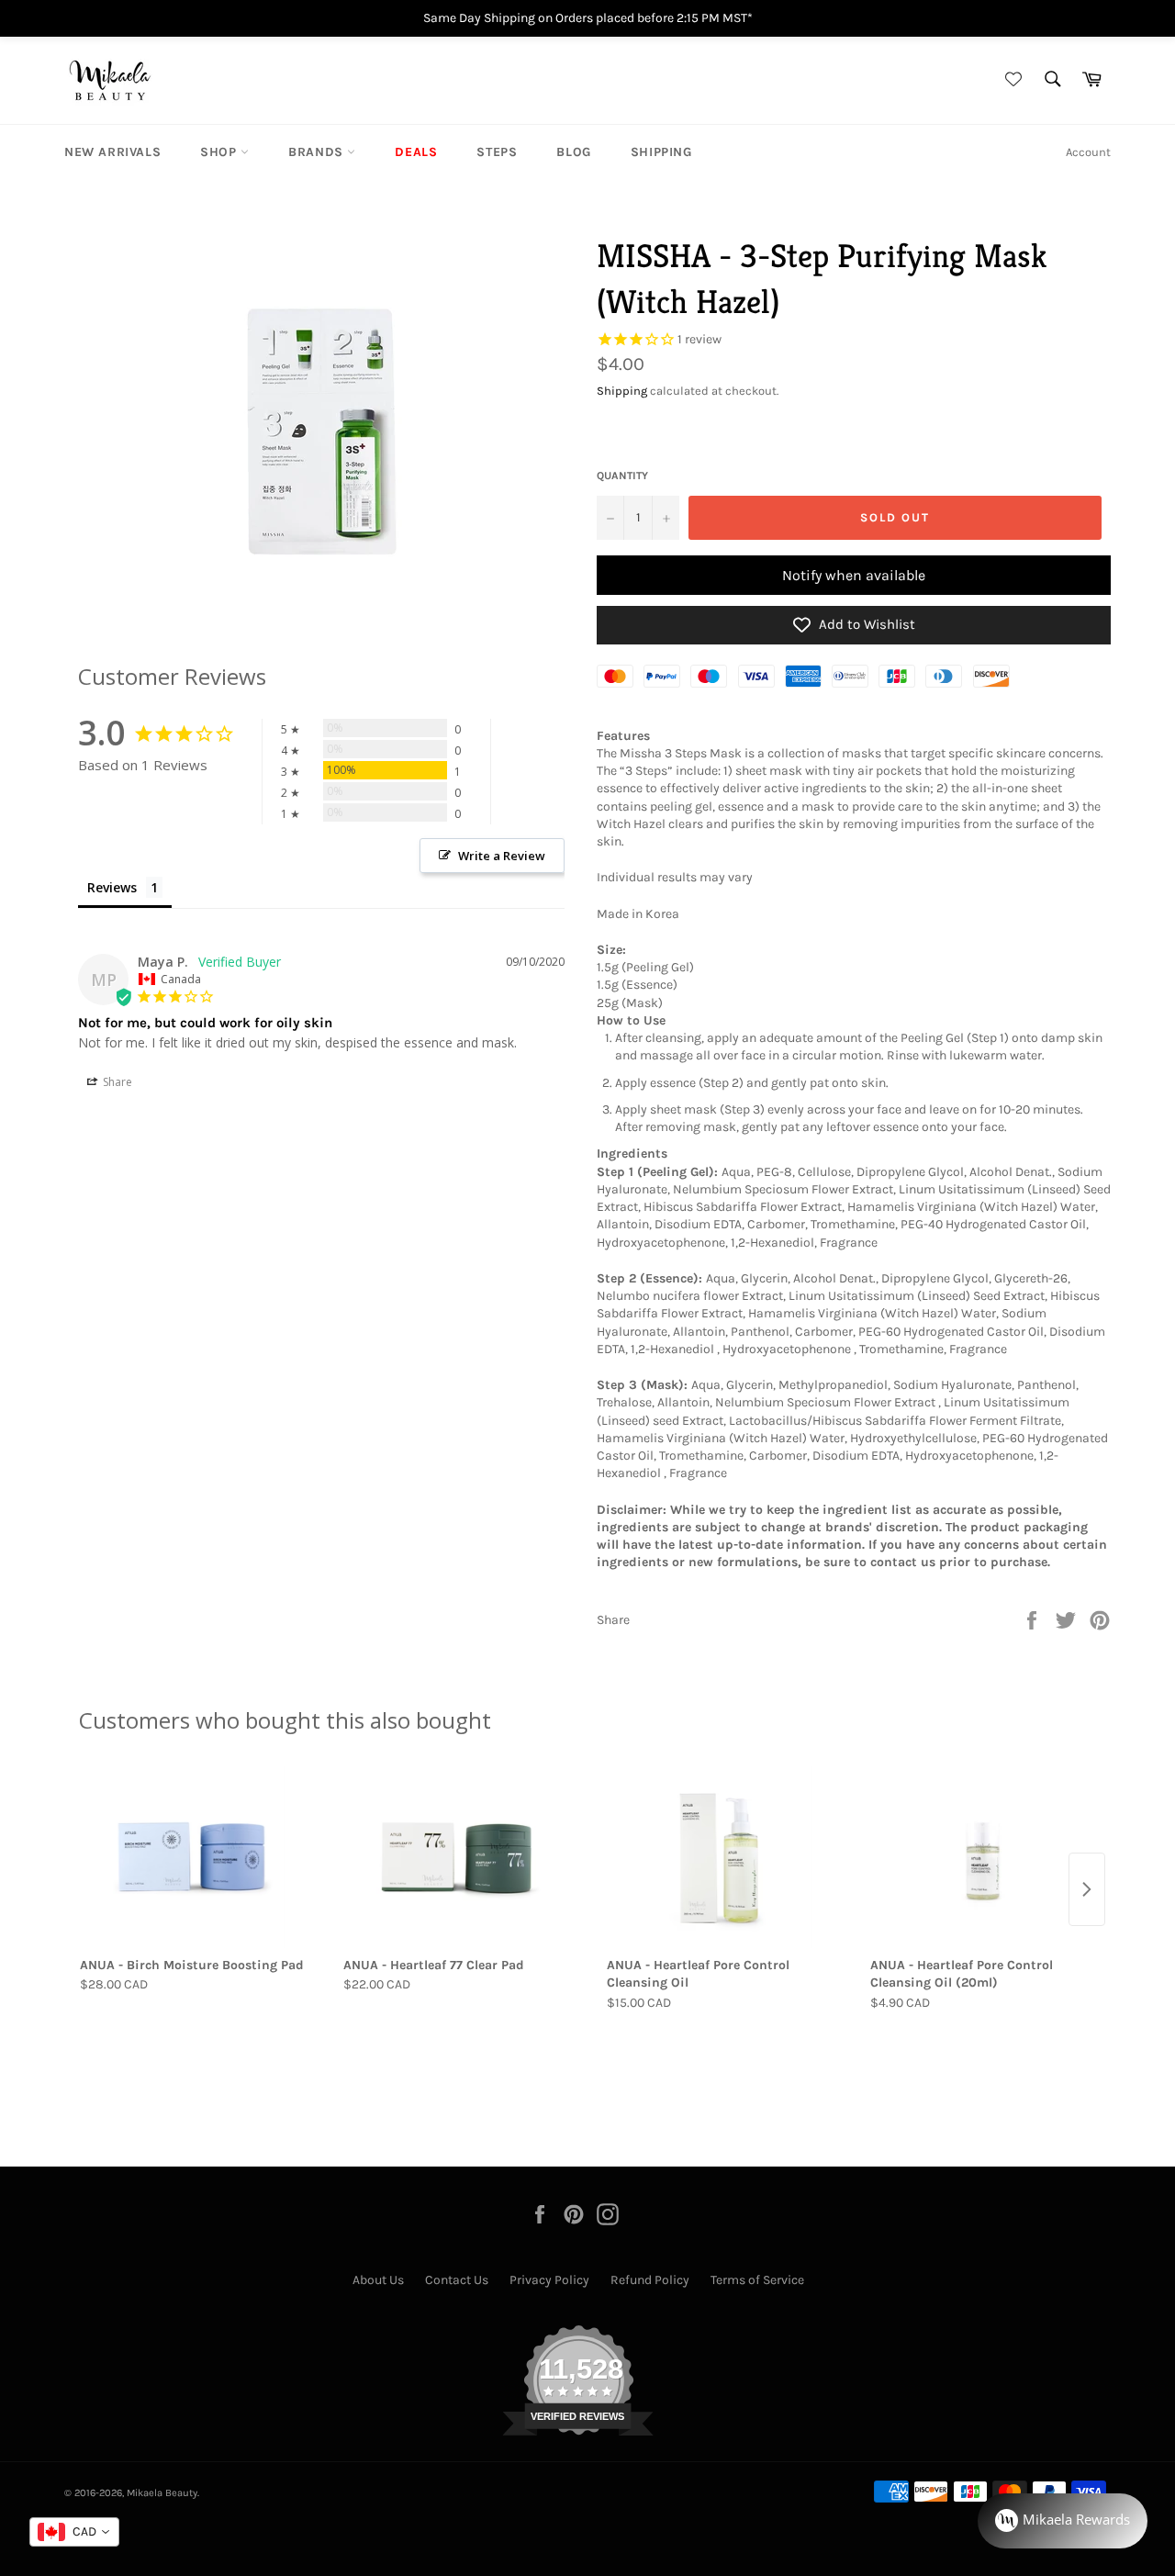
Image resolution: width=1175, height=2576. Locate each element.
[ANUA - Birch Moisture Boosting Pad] (192, 1857)
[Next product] (1087, 1889)
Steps (497, 152)
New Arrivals (112, 152)
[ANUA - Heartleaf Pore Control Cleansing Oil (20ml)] (983, 1857)
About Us (378, 2280)
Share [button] (116, 1082)
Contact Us (457, 2280)
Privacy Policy (549, 2280)
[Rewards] (1063, 2521)
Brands (318, 152)
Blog (573, 152)
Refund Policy (650, 2280)
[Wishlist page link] (1011, 80)
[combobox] (74, 2532)
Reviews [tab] (112, 887)
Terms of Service (757, 2280)
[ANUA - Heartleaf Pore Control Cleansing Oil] (719, 1857)
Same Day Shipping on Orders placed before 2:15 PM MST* (588, 18)
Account (1088, 152)
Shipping (661, 152)
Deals (416, 152)
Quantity (622, 476)
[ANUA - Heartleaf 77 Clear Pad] (456, 1857)
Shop (220, 152)
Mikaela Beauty (162, 2493)
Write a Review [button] (502, 856)
